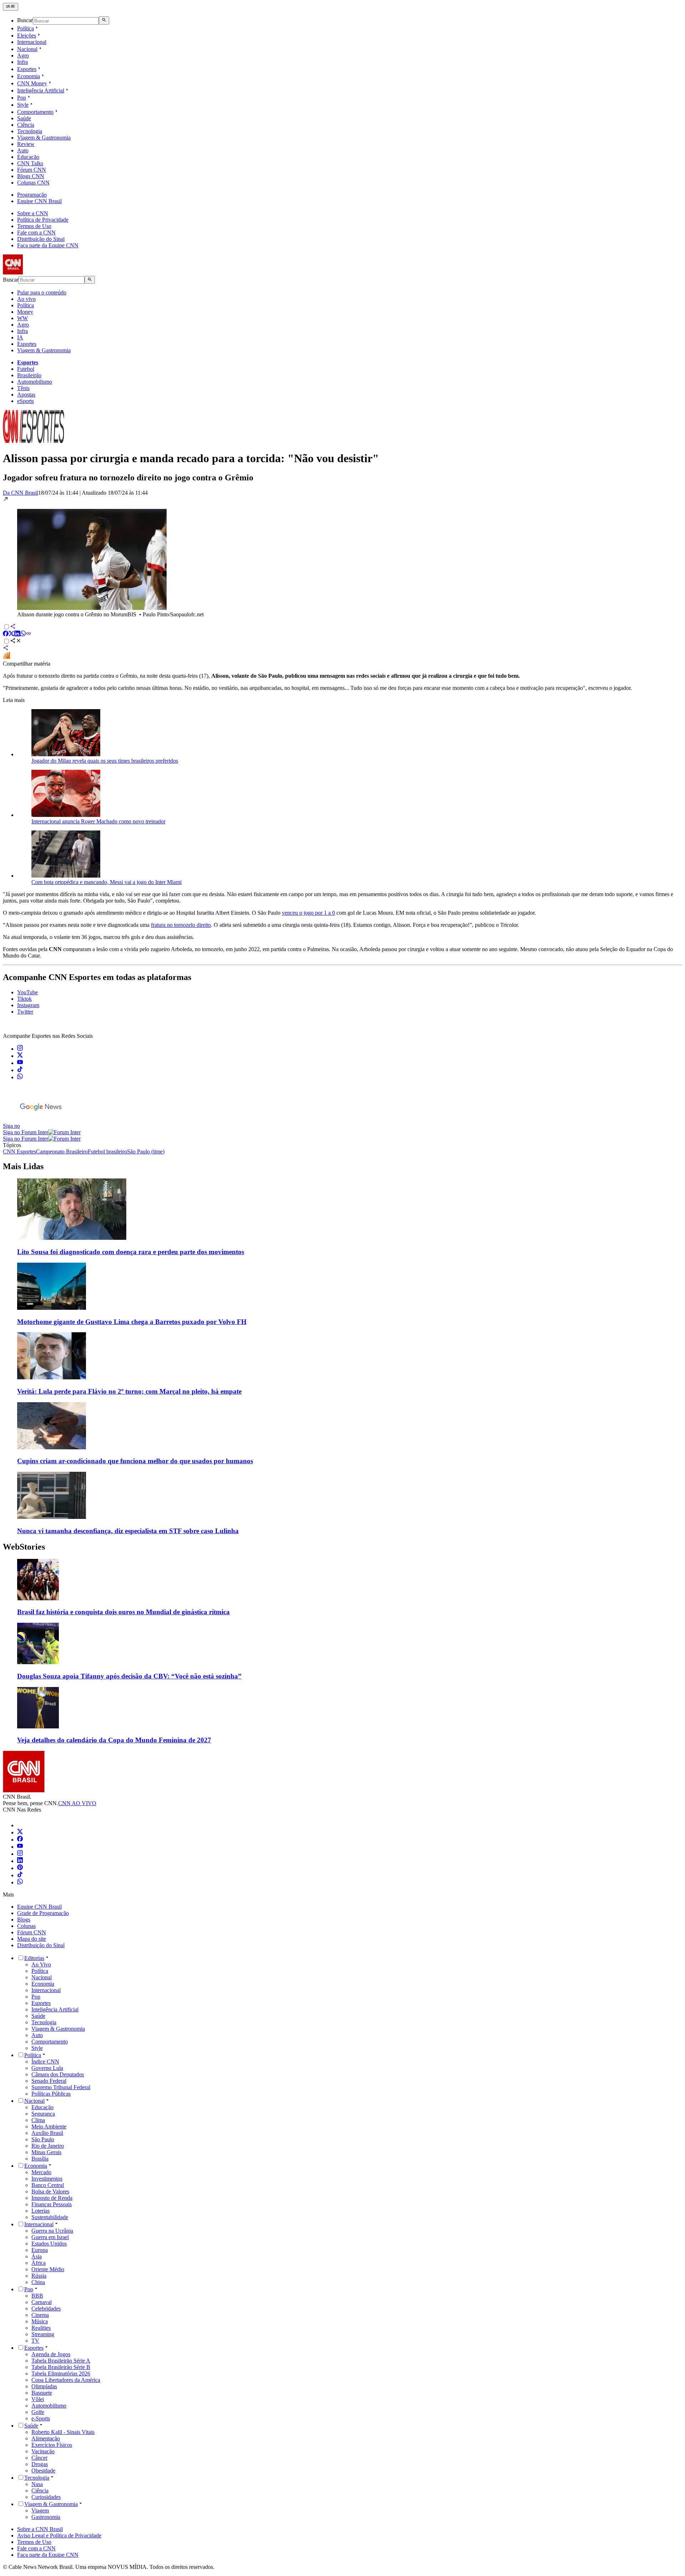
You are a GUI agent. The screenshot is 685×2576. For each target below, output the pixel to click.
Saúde (24, 118)
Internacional (32, 42)
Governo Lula (47, 2068)
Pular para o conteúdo (42, 292)
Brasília (40, 2159)
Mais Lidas (23, 1166)
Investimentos (47, 2179)
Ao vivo (26, 299)
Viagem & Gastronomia (44, 138)
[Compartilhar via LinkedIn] (17, 634)
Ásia (37, 2256)
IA (20, 337)
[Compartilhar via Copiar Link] (29, 634)
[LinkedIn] (20, 1861)
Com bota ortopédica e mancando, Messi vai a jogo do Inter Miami (106, 882)
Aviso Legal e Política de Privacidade (59, 2535)
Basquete (42, 2393)
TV (35, 2341)
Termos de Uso (34, 226)
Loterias (40, 2211)
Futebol (26, 369)
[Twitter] (20, 1832)
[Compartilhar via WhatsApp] (23, 634)
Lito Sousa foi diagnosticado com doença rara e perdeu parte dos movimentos (131, 1252)
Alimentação (46, 2438)
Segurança (43, 2114)
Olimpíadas (44, 2386)
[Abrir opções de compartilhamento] (16, 642)
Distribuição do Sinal (41, 239)
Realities (41, 2328)
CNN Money (32, 83)
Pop (22, 98)
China (38, 2282)
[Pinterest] (20, 1868)
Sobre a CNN (33, 213)
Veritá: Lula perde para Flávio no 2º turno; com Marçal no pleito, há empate (129, 1391)
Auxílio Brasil (47, 2133)
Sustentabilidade (50, 2217)
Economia (29, 76)
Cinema (40, 2315)
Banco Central (48, 2185)
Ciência (26, 125)
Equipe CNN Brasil (39, 201)
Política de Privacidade (43, 220)
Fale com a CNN (36, 233)
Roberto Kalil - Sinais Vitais (63, 2432)
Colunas (26, 1926)
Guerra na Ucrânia (52, 2231)
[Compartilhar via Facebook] (6, 634)
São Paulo (43, 2139)
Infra (22, 62)
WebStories (24, 1547)
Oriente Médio (48, 2269)
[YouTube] (20, 1847)
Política (26, 28)
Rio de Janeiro (48, 2146)
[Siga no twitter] (20, 1056)
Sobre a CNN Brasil (40, 2529)
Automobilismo (35, 382)
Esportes (27, 69)
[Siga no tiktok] (20, 1070)
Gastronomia (46, 2517)
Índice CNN (45, 2062)
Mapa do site (32, 1939)
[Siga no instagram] (20, 1049)
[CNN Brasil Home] (42, 272)
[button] (342, 557)
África (39, 2263)
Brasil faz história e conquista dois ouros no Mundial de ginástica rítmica (123, 1612)
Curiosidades (46, 2497)
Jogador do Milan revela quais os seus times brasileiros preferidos (105, 761)
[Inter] (21, 1825)
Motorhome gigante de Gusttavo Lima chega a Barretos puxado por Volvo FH (132, 1322)
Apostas (26, 395)
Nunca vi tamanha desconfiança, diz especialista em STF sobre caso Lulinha (128, 1531)
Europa (40, 2250)
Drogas (40, 2464)
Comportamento (35, 112)
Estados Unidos (49, 2244)
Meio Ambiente (49, 2127)
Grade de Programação (43, 1913)
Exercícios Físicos (52, 2445)
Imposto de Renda (52, 2198)
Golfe (38, 2412)
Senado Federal (49, 2081)
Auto (23, 150)
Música (40, 2321)
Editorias (34, 1958)
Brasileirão (29, 375)
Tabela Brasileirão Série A (61, 2361)
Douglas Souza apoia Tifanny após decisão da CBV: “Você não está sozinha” (129, 1676)
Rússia (39, 2276)
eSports (26, 401)
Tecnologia (30, 131)
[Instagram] (20, 1854)
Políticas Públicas (51, 2094)
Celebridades (46, 2309)
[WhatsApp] (20, 1882)
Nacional (27, 49)
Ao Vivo (41, 1964)
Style (23, 105)
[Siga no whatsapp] (20, 1077)
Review (26, 144)
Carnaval (42, 2302)
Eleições (27, 36)
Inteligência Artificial (41, 90)
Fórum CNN (32, 170)
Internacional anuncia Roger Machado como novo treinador (98, 821)
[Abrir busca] (104, 20)
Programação (32, 195)
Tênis (23, 388)
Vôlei (38, 2399)
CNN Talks (30, 163)
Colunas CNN (33, 183)
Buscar (25, 21)
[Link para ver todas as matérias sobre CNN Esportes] (34, 441)
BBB (37, 2296)
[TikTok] (20, 1875)
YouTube (27, 992)
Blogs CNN (31, 176)
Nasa (37, 2484)
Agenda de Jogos (51, 2354)
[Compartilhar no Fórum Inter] (6, 657)
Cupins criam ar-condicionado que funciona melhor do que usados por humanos (135, 1461)
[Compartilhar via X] (11, 634)
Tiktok (24, 999)
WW (22, 318)
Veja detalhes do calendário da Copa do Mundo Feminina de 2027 (114, 1740)
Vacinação (43, 2451)
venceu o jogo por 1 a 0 (308, 913)
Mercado (41, 2172)
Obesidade (43, 2471)
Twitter (25, 1012)
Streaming (43, 2334)
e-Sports (41, 2418)
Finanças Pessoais (52, 2204)
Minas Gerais (46, 2152)
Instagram (28, 1005)
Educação (28, 157)
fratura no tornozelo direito (181, 925)
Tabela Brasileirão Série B (61, 2367)
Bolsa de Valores (50, 2191)
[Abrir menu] (11, 7)
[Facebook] (20, 1840)
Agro (23, 55)
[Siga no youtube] (20, 1063)
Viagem (40, 2511)
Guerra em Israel (50, 2237)
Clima (38, 2120)
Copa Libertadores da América (66, 2380)
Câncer (39, 2458)
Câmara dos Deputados (58, 2074)
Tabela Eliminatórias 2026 (61, 2373)
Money (25, 312)
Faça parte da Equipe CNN (48, 245)
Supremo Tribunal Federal (61, 2087)
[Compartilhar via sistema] (6, 649)
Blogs (24, 1920)
